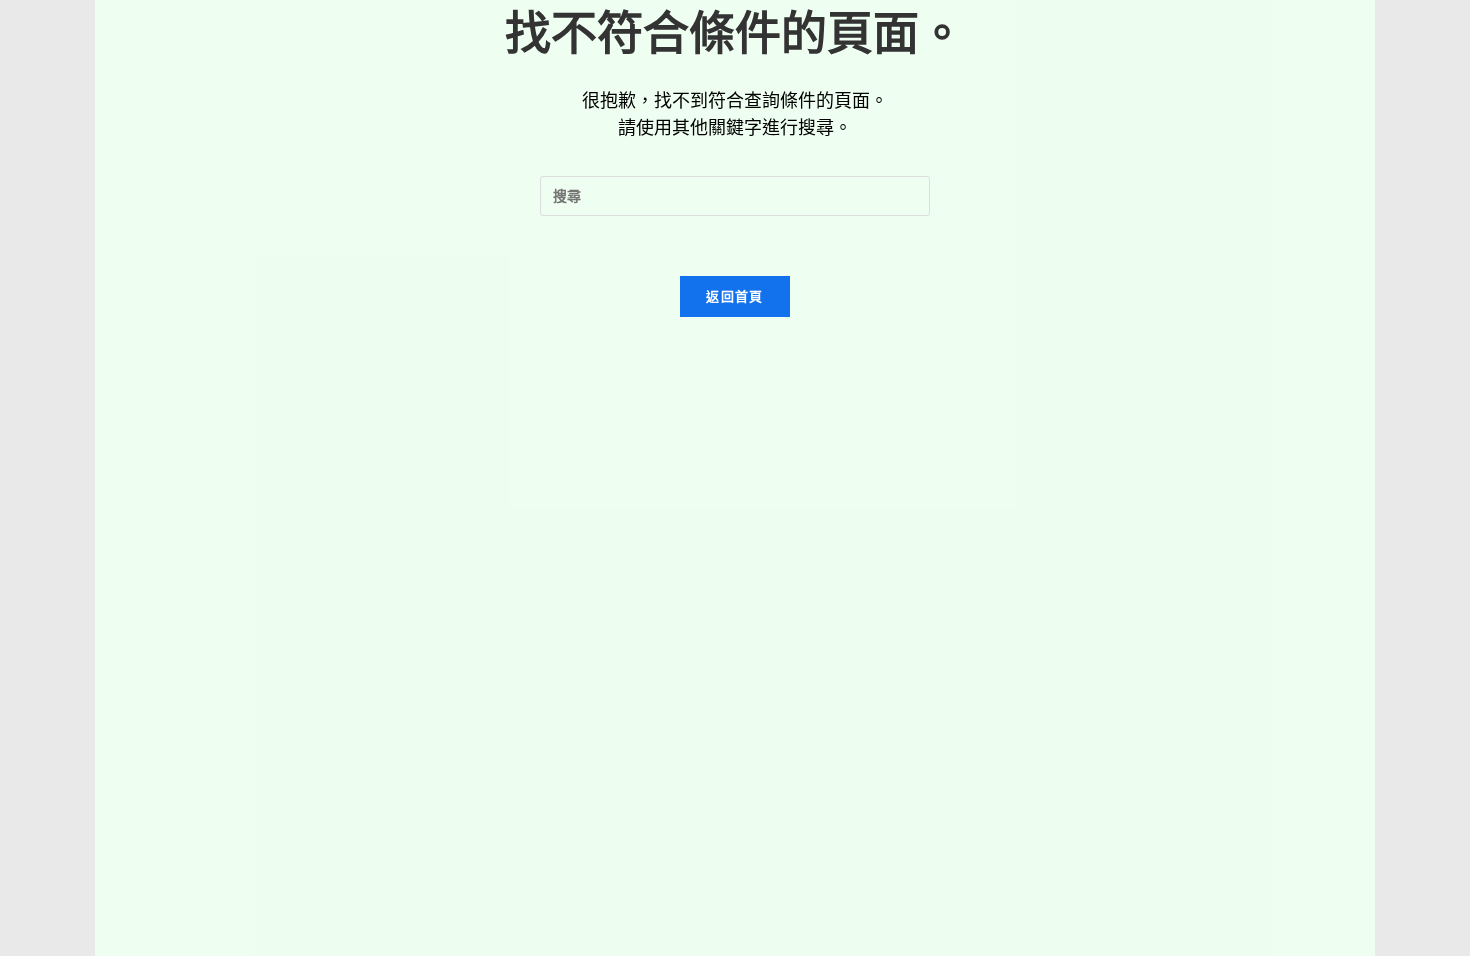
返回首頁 (734, 296)
